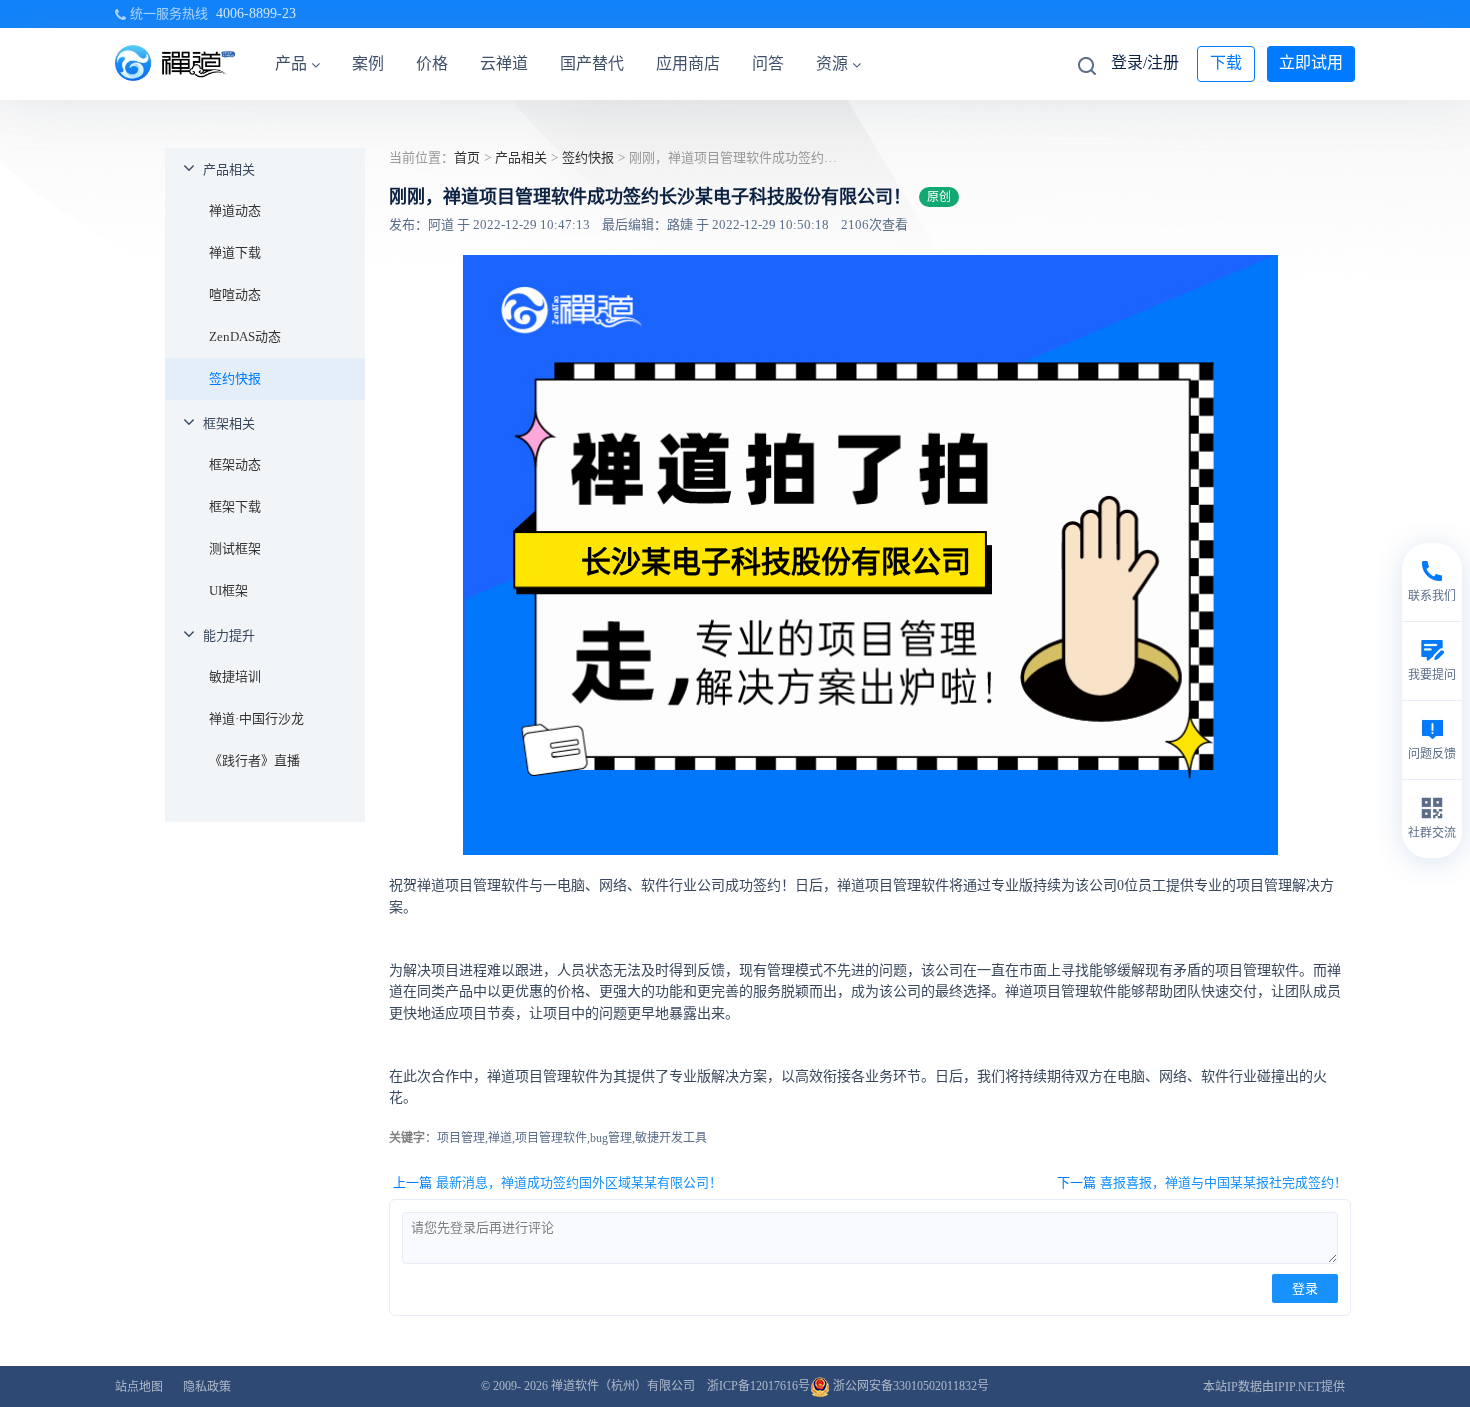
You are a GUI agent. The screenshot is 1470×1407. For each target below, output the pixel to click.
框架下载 (235, 506)
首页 (467, 157)
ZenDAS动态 (245, 336)
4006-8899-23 (256, 13)
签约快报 (235, 378)
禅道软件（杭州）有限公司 (623, 1386)
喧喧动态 (235, 294)
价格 (432, 63)
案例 (368, 63)
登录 (1305, 1288)
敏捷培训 (235, 676)
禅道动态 (235, 210)
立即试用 (1311, 62)
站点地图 (139, 1387)
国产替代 (592, 63)
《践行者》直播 (254, 760)
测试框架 (235, 548)
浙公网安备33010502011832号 (909, 1386)
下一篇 (1202, 1182)
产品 (291, 63)
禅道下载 (235, 252)
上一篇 (557, 1182)
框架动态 (235, 464)
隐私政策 (207, 1387)
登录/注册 (1145, 62)
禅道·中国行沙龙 (256, 718)
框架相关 (229, 423)
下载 (1226, 62)
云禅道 (504, 63)
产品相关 (229, 169)
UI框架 (228, 590)
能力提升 (229, 635)
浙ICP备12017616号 (758, 1386)
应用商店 (688, 63)
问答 (768, 63)
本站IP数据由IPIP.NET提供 (1274, 1387)
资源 (832, 63)
